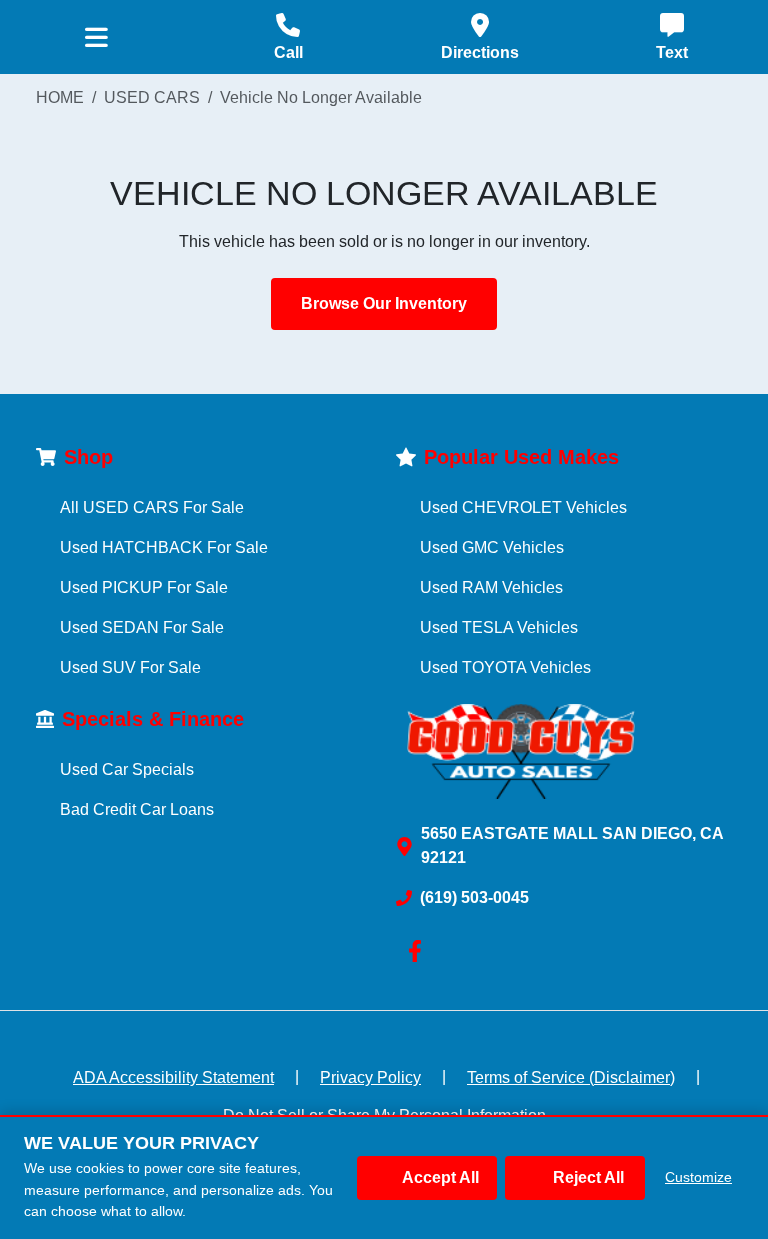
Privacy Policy (370, 1077)
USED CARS (152, 97)
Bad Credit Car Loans (137, 809)
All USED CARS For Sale (152, 507)
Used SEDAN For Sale (142, 627)
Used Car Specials (127, 769)
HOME (60, 97)
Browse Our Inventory (384, 303)
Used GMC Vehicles (492, 547)
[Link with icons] (419, 951)
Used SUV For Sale (130, 667)
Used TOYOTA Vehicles (505, 667)
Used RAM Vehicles (491, 587)
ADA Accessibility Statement (173, 1077)
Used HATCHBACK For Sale (164, 547)
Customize (698, 1177)
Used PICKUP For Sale (144, 587)
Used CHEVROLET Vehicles (523, 507)
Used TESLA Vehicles (499, 627)
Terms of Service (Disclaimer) (571, 1077)
